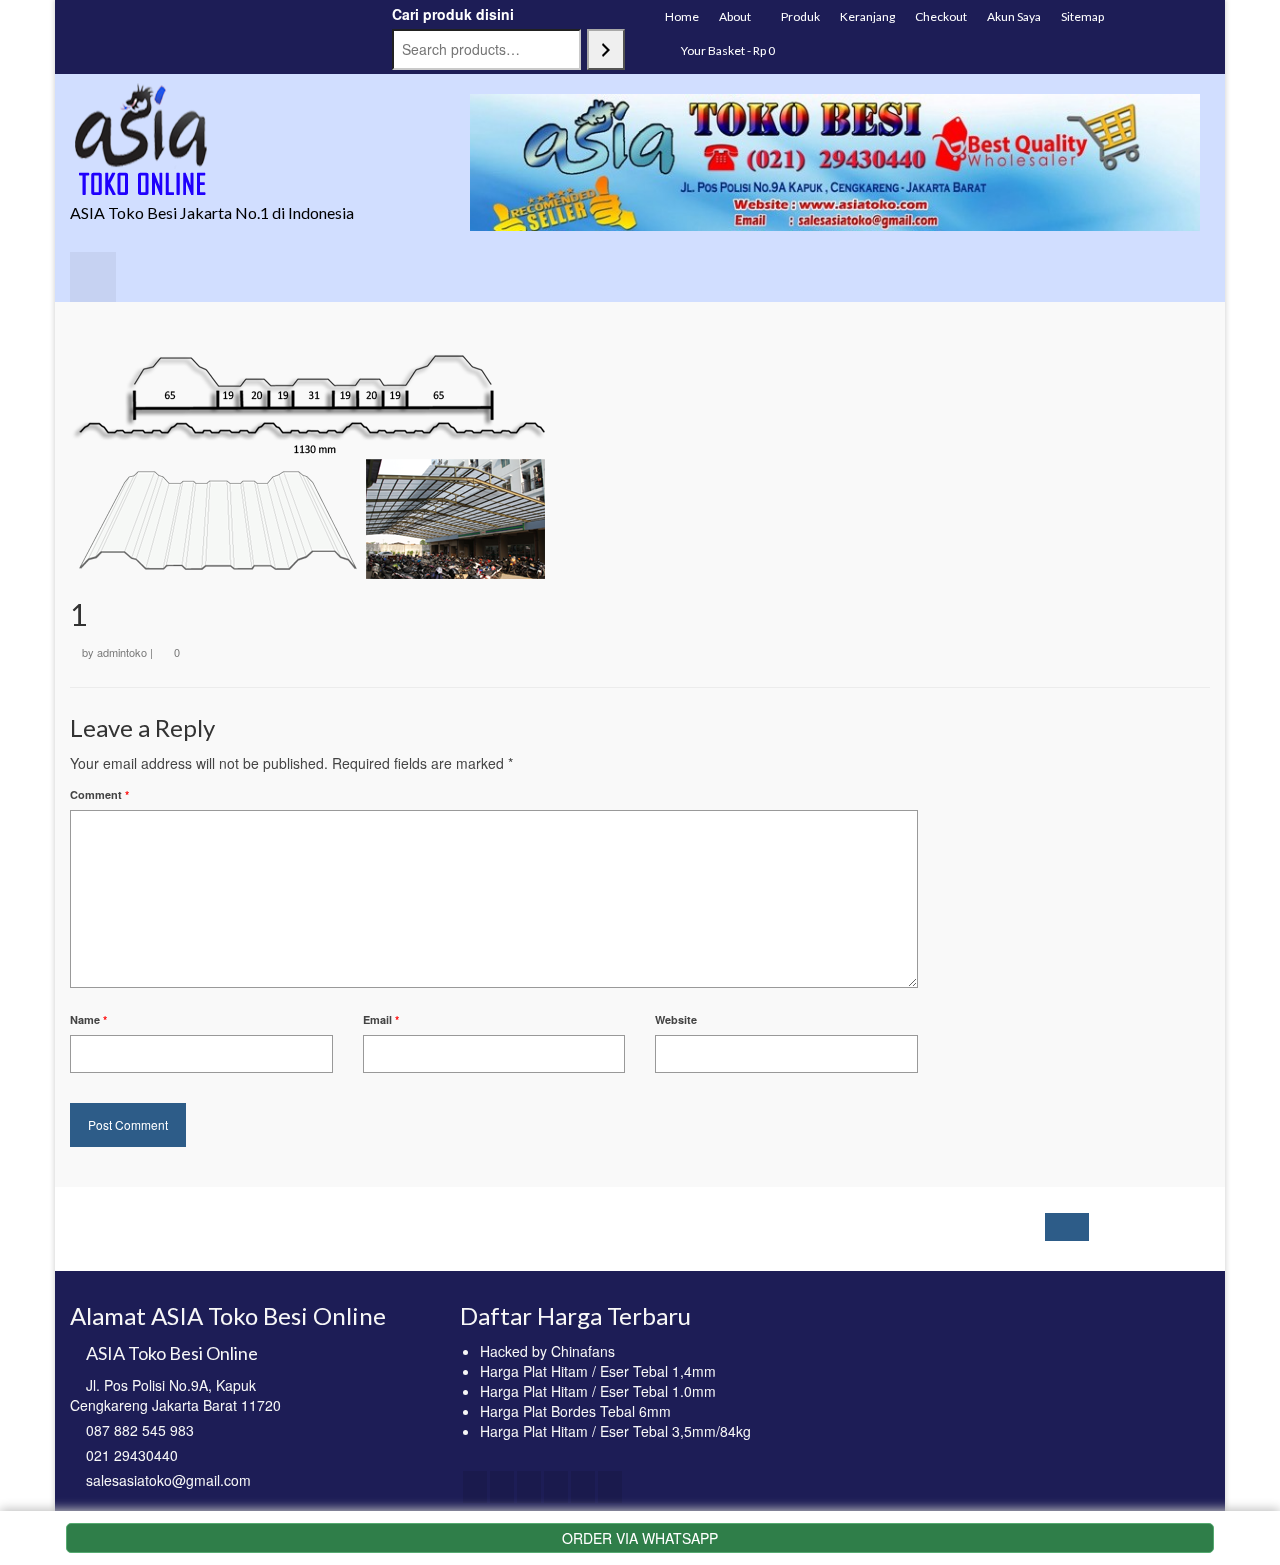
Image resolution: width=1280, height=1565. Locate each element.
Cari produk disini (453, 14)
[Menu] (93, 277)
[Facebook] (475, 1487)
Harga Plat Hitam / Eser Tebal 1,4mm (598, 1371)
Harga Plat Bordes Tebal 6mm (575, 1411)
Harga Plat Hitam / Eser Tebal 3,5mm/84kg (615, 1431)
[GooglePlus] (556, 1487)
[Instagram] (529, 1487)
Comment (99, 794)
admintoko (122, 652)
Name (88, 1019)
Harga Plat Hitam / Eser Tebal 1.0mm (598, 1391)
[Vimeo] (610, 1487)
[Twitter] (502, 1487)
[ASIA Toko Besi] (250, 140)
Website (676, 1019)
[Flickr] (583, 1487)
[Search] (606, 49)
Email (381, 1019)
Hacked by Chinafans (547, 1351)
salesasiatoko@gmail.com (168, 1480)
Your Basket (727, 50)
